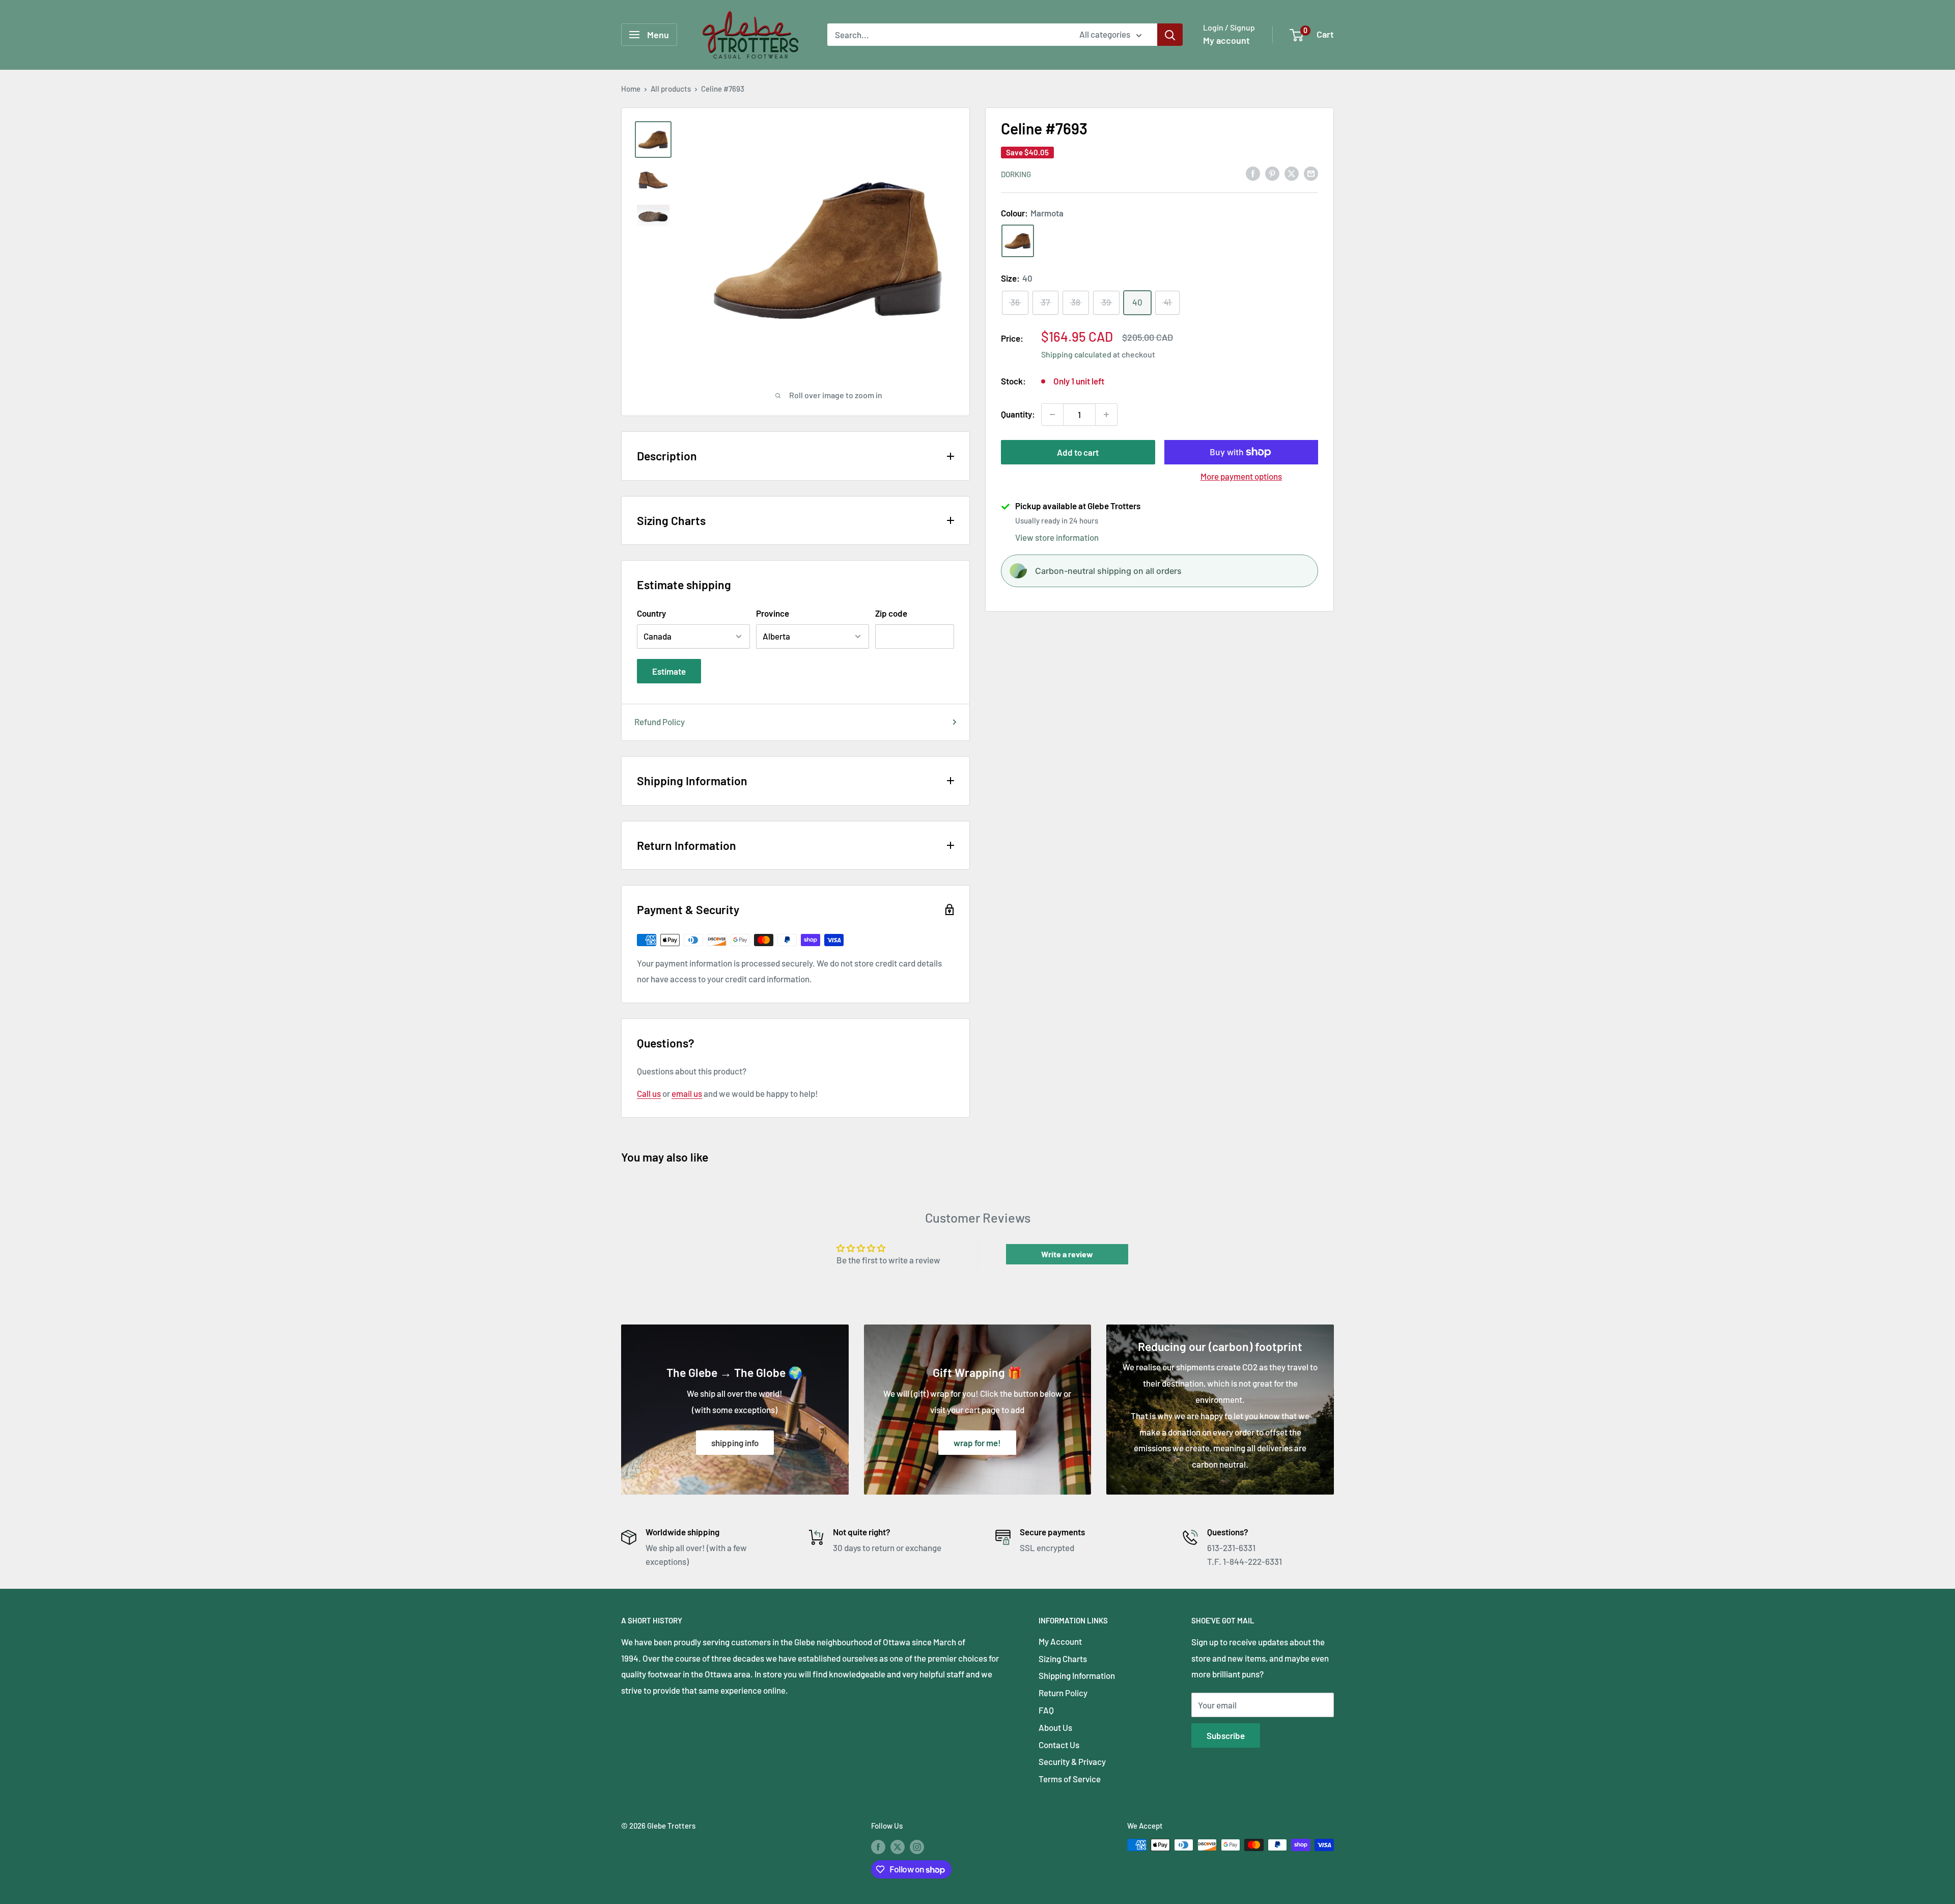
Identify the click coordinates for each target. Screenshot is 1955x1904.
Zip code (891, 613)
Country (651, 613)
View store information (1057, 537)
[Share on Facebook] (1253, 173)
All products (671, 89)
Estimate (669, 671)
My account (1226, 40)
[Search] (1170, 35)
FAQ (1046, 1710)
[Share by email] (1311, 173)
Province (773, 613)
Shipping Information (1077, 1675)
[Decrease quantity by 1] (1052, 415)
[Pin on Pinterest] (1272, 173)
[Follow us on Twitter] (898, 1846)
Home (631, 89)
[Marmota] (1018, 241)
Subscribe (1226, 1735)
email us (687, 1093)
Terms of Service (1070, 1779)
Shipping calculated (1076, 354)
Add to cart (1078, 452)
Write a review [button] (1067, 1254)
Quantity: (1018, 414)
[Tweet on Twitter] (1292, 173)
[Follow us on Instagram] (917, 1846)
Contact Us (1059, 1745)
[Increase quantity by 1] (1106, 415)
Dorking (1016, 174)
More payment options (1241, 476)
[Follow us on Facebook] (878, 1846)
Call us (649, 1093)
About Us (1055, 1727)
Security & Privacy (1072, 1761)
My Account (1060, 1641)
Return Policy (1063, 1693)
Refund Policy (660, 722)
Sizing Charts (1063, 1659)
